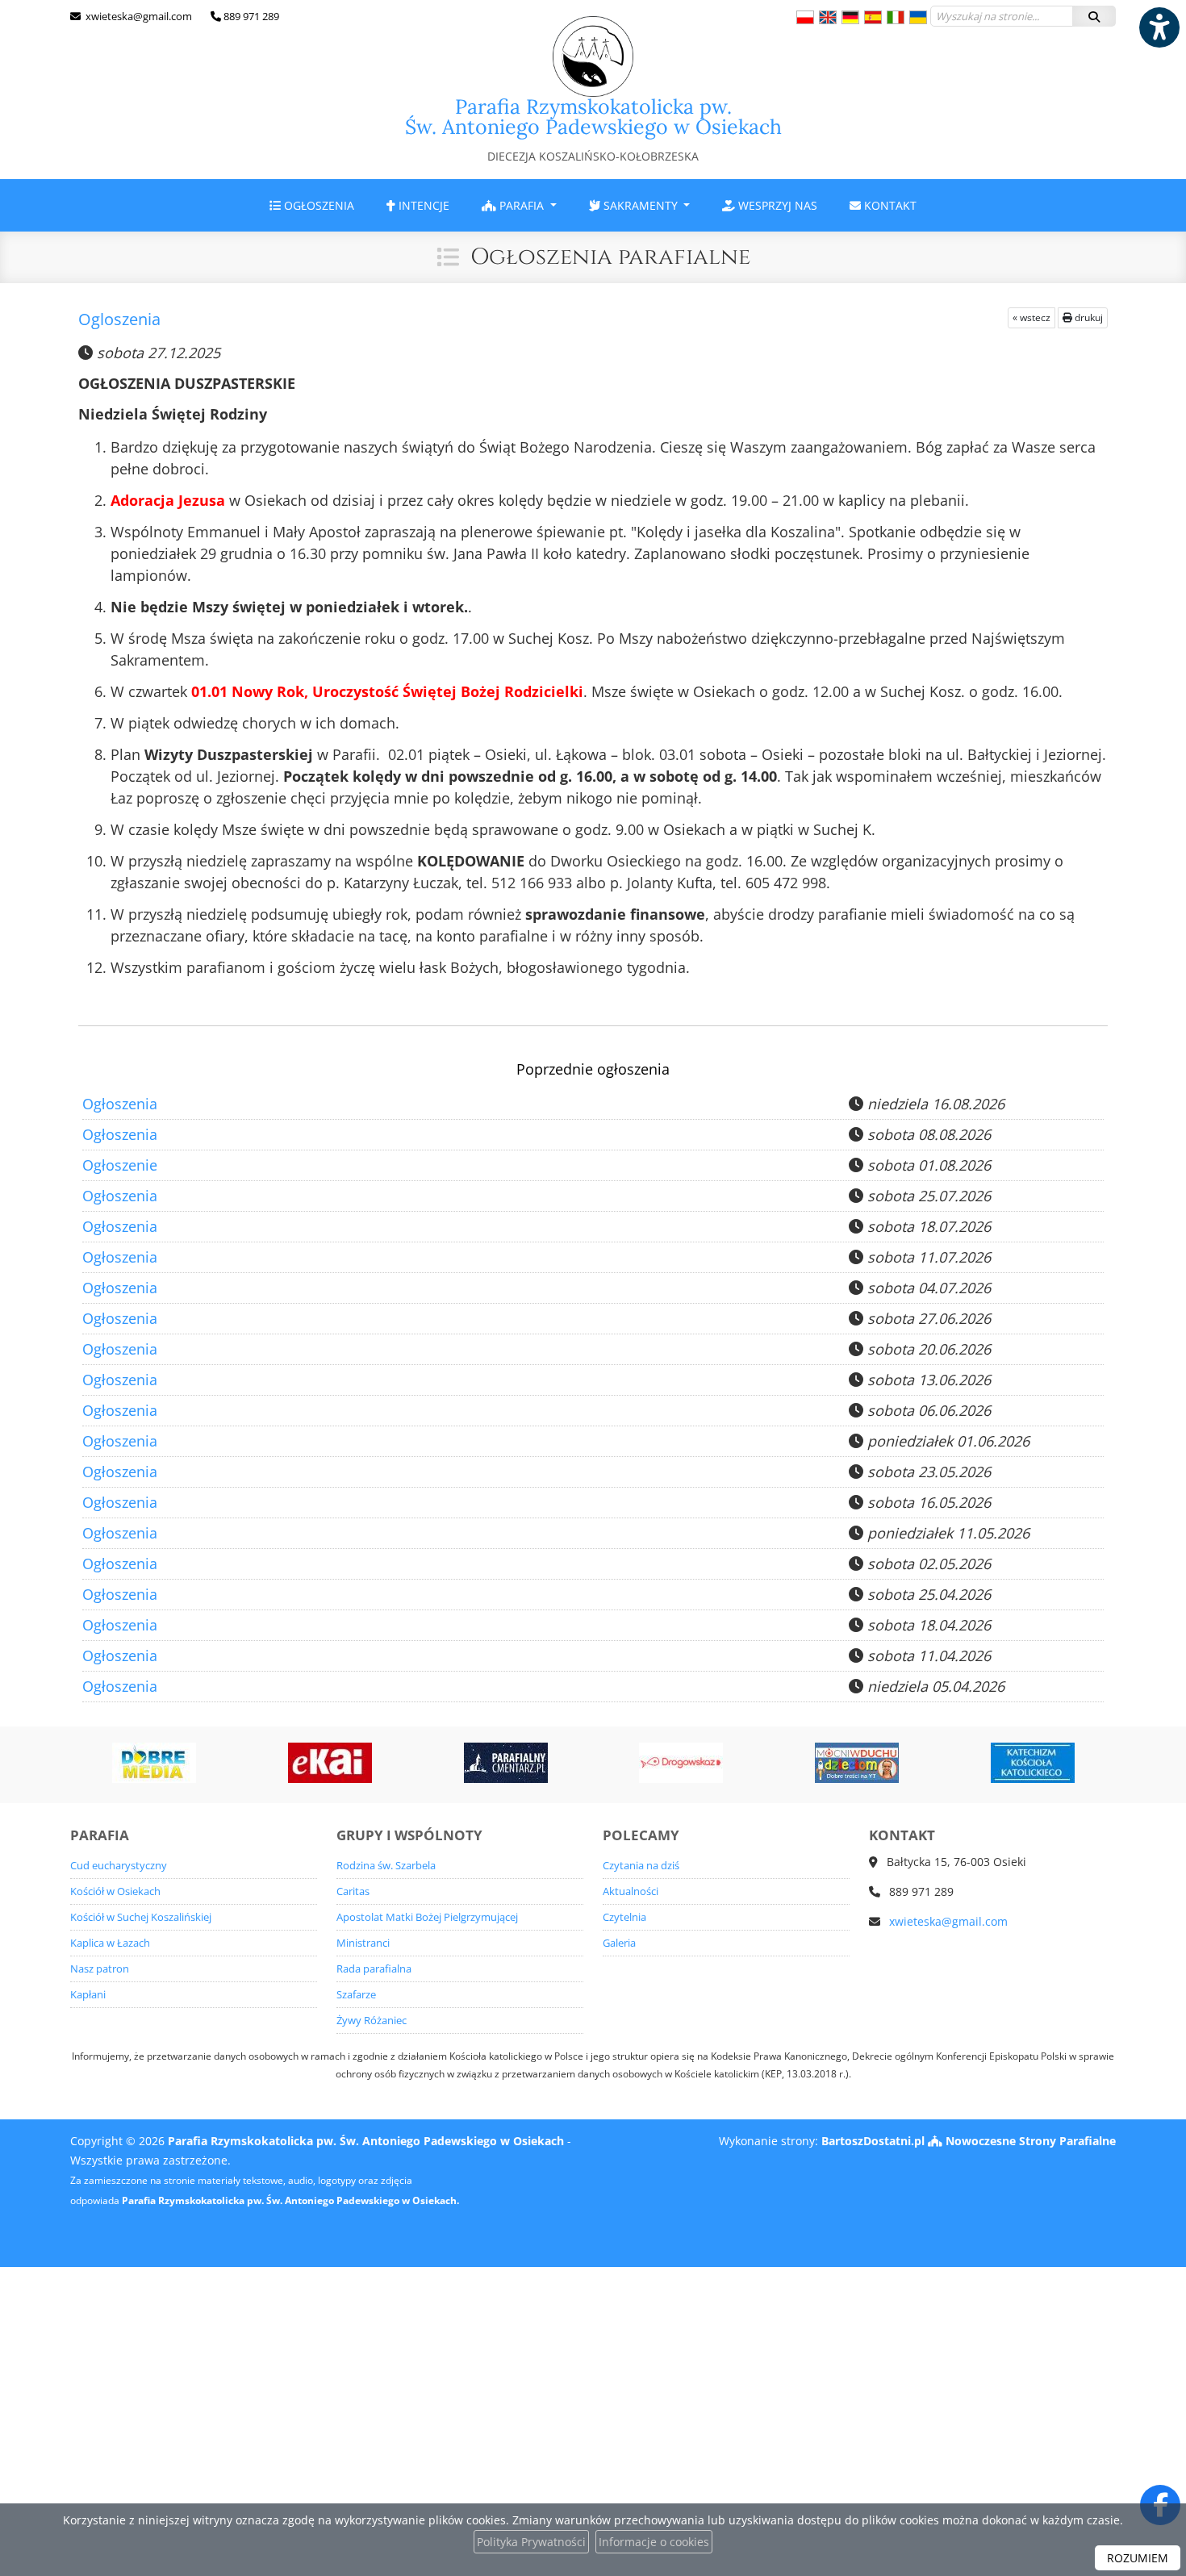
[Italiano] (896, 17)
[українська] (918, 17)
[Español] (873, 17)
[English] (828, 17)
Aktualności (631, 1891)
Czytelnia (624, 1917)
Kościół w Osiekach (115, 1891)
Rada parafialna (374, 1969)
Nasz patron (100, 1969)
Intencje (422, 205)
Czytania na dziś (641, 1866)
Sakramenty (641, 205)
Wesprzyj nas (776, 205)
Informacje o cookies (654, 2542)
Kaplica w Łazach (110, 1943)
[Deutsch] (850, 17)
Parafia (522, 205)
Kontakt (889, 205)
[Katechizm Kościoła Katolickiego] (1033, 1763)
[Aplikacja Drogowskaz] (681, 1763)
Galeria (619, 1943)
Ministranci (363, 1943)
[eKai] (330, 1763)
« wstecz (1031, 317)
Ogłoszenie (120, 1165)
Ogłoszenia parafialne (610, 257)
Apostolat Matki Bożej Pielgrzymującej (427, 1917)
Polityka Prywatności (531, 2542)
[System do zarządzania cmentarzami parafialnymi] (506, 1763)
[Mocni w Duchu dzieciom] (857, 1763)
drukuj (1088, 317)
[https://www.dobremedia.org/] (154, 1763)
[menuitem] (312, 205)
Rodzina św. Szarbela (386, 1866)
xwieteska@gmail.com (138, 16)
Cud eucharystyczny (119, 1866)
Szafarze (356, 1995)
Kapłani (88, 1995)
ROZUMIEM (1138, 2558)
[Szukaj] (1094, 16)
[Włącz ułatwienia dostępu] (1159, 27)
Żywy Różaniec (372, 2021)
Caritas (353, 1891)
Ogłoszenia (317, 205)
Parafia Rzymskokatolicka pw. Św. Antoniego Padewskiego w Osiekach (593, 129)
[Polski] (805, 17)
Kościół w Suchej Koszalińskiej (141, 1917)
